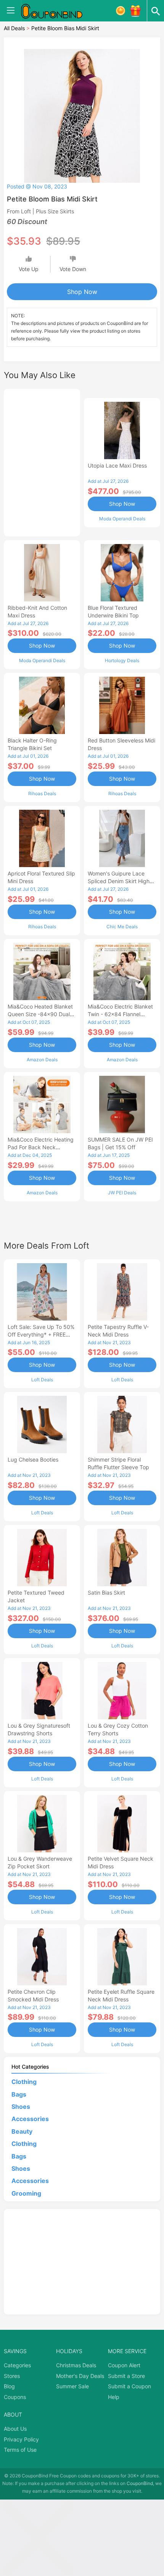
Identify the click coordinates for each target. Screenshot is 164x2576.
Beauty (22, 2131)
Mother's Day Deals (80, 2376)
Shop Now (82, 292)
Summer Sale (72, 2386)
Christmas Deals (76, 2365)
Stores (12, 2376)
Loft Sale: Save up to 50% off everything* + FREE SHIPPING (41, 1334)
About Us (15, 2429)
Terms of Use (20, 2450)
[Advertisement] (42, 461)
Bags (19, 2094)
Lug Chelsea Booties (33, 1459)
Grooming (26, 2193)
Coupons (15, 2397)
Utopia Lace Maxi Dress (117, 465)
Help (114, 2397)
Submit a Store (126, 2376)
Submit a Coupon (129, 2386)
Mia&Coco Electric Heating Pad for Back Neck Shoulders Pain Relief (41, 1147)
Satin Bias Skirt (106, 1593)
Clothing (24, 2082)
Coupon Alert (124, 2365)
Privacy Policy (21, 2439)
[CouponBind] (57, 11)
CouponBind (140, 2483)
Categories (17, 2365)
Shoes (21, 2107)
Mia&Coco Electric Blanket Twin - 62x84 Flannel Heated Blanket (120, 1014)
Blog (9, 2386)
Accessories (30, 2119)
